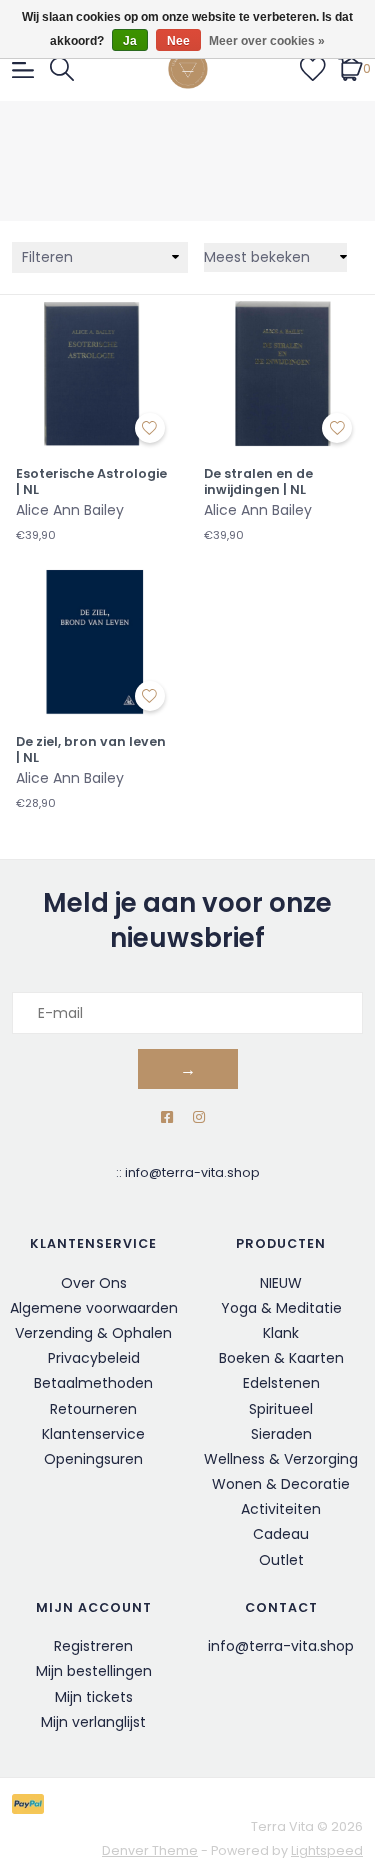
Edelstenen (281, 1383)
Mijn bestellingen (94, 1671)
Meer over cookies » (267, 41)
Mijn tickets (94, 1697)
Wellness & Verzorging (281, 1459)
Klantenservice (93, 1434)
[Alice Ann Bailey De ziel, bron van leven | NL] (94, 641)
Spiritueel (281, 1409)
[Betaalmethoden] (31, 1803)
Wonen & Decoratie (281, 1484)
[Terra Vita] (188, 69)
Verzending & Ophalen (93, 1333)
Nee (178, 41)
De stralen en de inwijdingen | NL (258, 481)
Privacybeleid (94, 1358)
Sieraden (281, 1434)
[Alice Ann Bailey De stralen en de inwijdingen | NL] (282, 373)
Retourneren (93, 1409)
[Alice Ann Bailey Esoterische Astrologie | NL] (94, 373)
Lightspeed (327, 1850)
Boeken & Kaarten (281, 1358)
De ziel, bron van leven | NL (91, 749)
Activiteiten (281, 1509)
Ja (130, 41)
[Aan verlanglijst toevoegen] (150, 428)
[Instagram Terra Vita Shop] (199, 1117)
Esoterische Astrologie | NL (91, 481)
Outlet (281, 1560)
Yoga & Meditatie (281, 1308)
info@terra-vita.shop (192, 1172)
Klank (281, 1333)
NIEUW (281, 1283)
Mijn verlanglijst (93, 1722)
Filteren (47, 257)
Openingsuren (93, 1459)
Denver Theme (150, 1850)
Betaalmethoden (93, 1383)
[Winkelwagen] (350, 68)
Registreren (93, 1646)
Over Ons (94, 1283)
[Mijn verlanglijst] (313, 68)
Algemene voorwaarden (94, 1308)
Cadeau (281, 1534)
